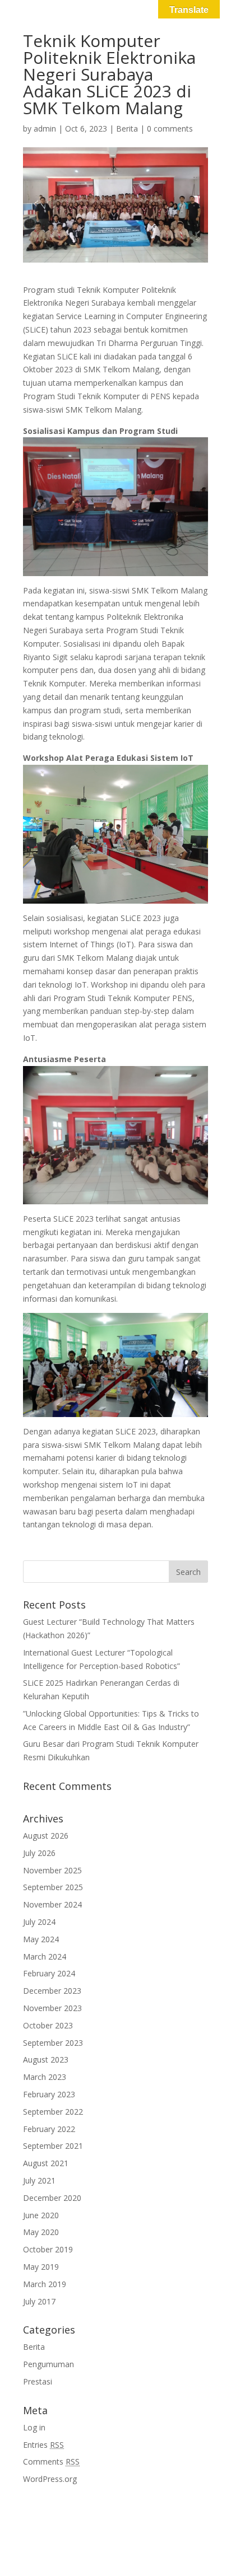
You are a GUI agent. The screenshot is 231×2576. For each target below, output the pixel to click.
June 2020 (41, 2215)
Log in (34, 2427)
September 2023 (53, 2043)
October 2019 (48, 2249)
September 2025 (53, 1887)
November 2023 (52, 2008)
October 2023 (48, 2025)
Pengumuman (48, 2364)
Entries (43, 2445)
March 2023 (45, 2077)
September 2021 (53, 2146)
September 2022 (53, 2112)
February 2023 (49, 2094)
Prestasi (38, 2381)
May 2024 (41, 1939)
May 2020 (41, 2232)
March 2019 (45, 2284)
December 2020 (52, 2198)
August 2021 (46, 2163)
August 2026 (46, 1836)
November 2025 (52, 1870)
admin (45, 128)
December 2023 (52, 1991)
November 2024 (52, 1904)
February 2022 (49, 2129)
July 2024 (39, 1922)
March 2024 (45, 1956)
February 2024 (49, 1973)
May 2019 (41, 2267)
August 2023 (46, 2060)
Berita (127, 128)
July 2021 (39, 2180)
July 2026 (39, 1853)
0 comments (170, 128)
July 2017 (39, 2301)
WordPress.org (50, 2479)
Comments (51, 2462)
